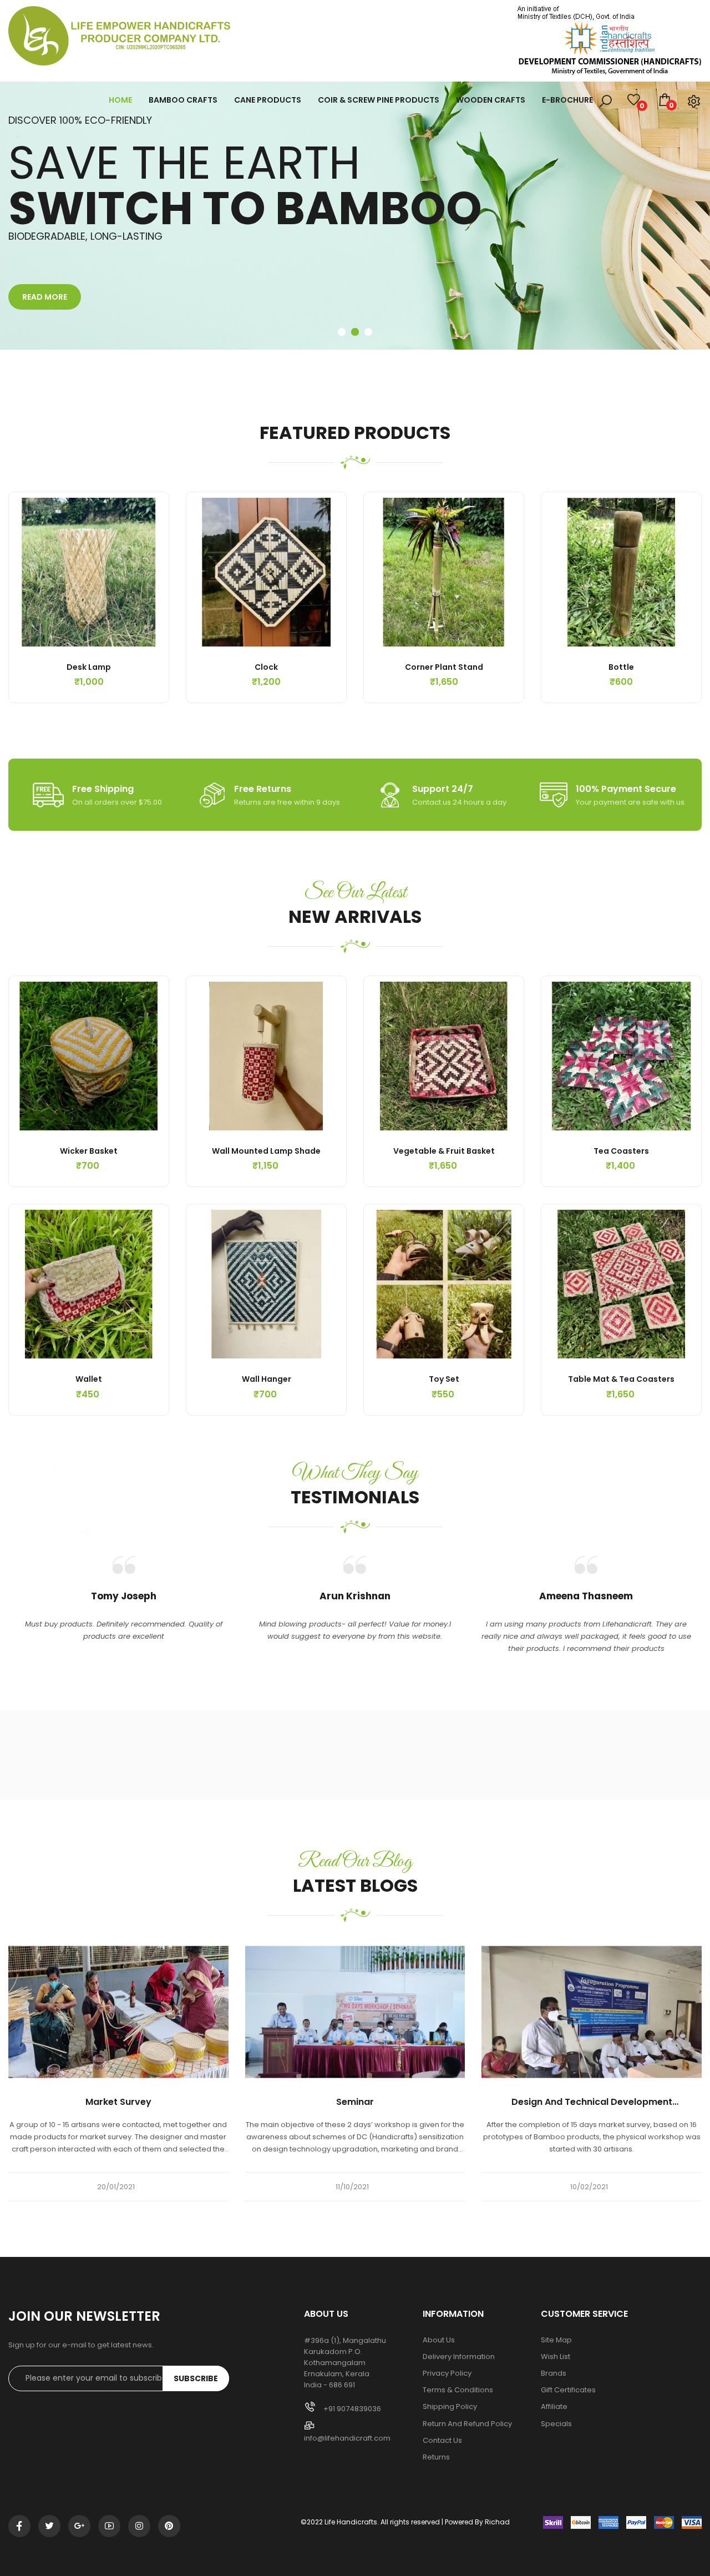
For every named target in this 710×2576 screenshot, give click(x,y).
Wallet (89, 1379)
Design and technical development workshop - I (592, 2102)
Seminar (355, 2102)
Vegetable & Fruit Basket (444, 1151)
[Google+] (79, 2526)
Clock (266, 667)
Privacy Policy (447, 2373)
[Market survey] (118, 2011)
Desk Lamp (89, 667)
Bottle (621, 667)
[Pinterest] (169, 2526)
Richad (497, 2522)
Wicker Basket (89, 1151)
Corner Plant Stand (444, 667)
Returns (436, 2457)
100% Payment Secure (626, 789)
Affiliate (554, 2407)
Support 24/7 (443, 789)
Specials (556, 2424)
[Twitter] (49, 2526)
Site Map (556, 2340)
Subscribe (196, 2378)
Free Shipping (103, 789)
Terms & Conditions (458, 2390)
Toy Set (444, 1379)
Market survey (118, 2102)
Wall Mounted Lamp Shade (266, 1151)
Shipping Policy (450, 2407)
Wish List (556, 2357)
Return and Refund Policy (467, 2424)
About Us (439, 2340)
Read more (45, 297)
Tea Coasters (621, 1151)
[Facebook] (19, 2526)
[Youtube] (109, 2526)
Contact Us (442, 2441)
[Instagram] (139, 2526)
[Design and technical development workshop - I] (592, 2011)
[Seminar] (355, 2011)
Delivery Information (459, 2357)
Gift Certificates (568, 2390)
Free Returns (263, 789)
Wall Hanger (267, 1379)
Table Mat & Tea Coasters (621, 1379)
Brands (554, 2373)
